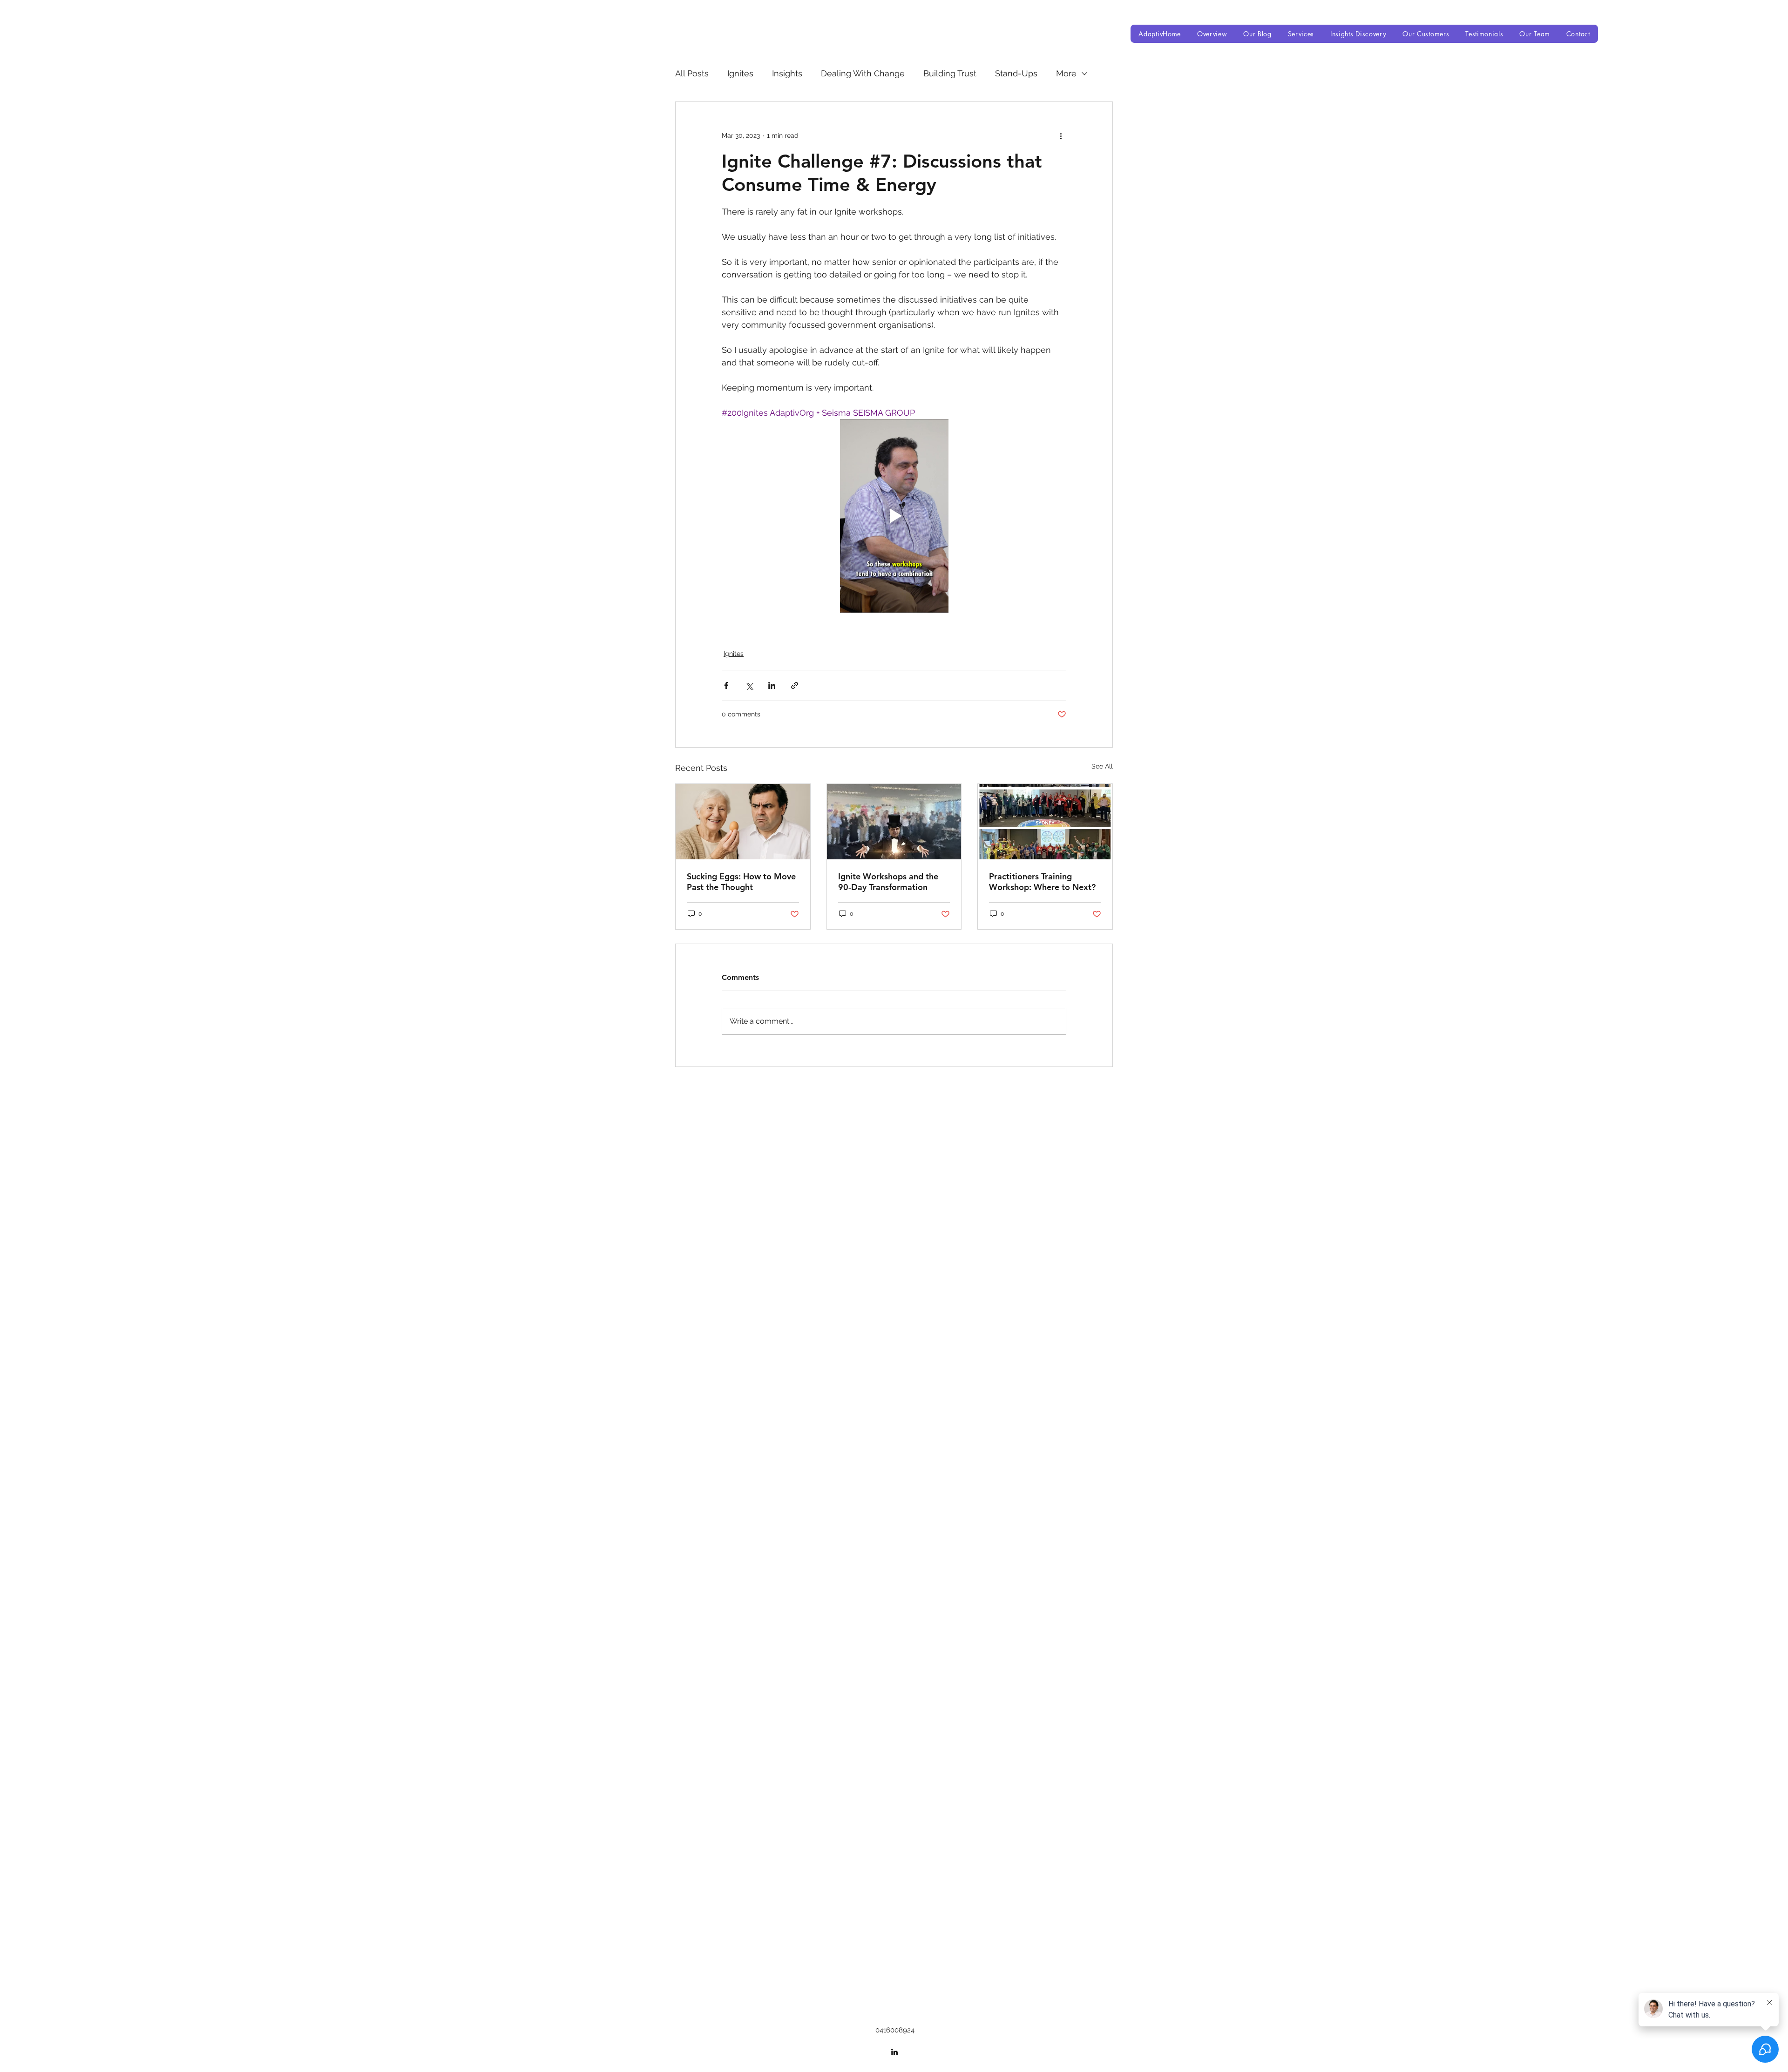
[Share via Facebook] (726, 685)
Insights (787, 73)
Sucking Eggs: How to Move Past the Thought (741, 882)
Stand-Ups (1016, 73)
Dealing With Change (863, 73)
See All (1102, 766)
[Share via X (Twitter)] (749, 685)
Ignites (740, 73)
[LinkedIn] (894, 1248)
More (1066, 73)
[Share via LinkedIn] (772, 685)
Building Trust (950, 73)
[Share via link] (795, 685)
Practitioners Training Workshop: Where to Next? (1042, 882)
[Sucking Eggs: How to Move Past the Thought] (743, 822)
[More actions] (1061, 135)
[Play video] (894, 516)
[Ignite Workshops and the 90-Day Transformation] (894, 822)
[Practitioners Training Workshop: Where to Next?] (1045, 822)
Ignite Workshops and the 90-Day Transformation (888, 882)
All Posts (692, 73)
